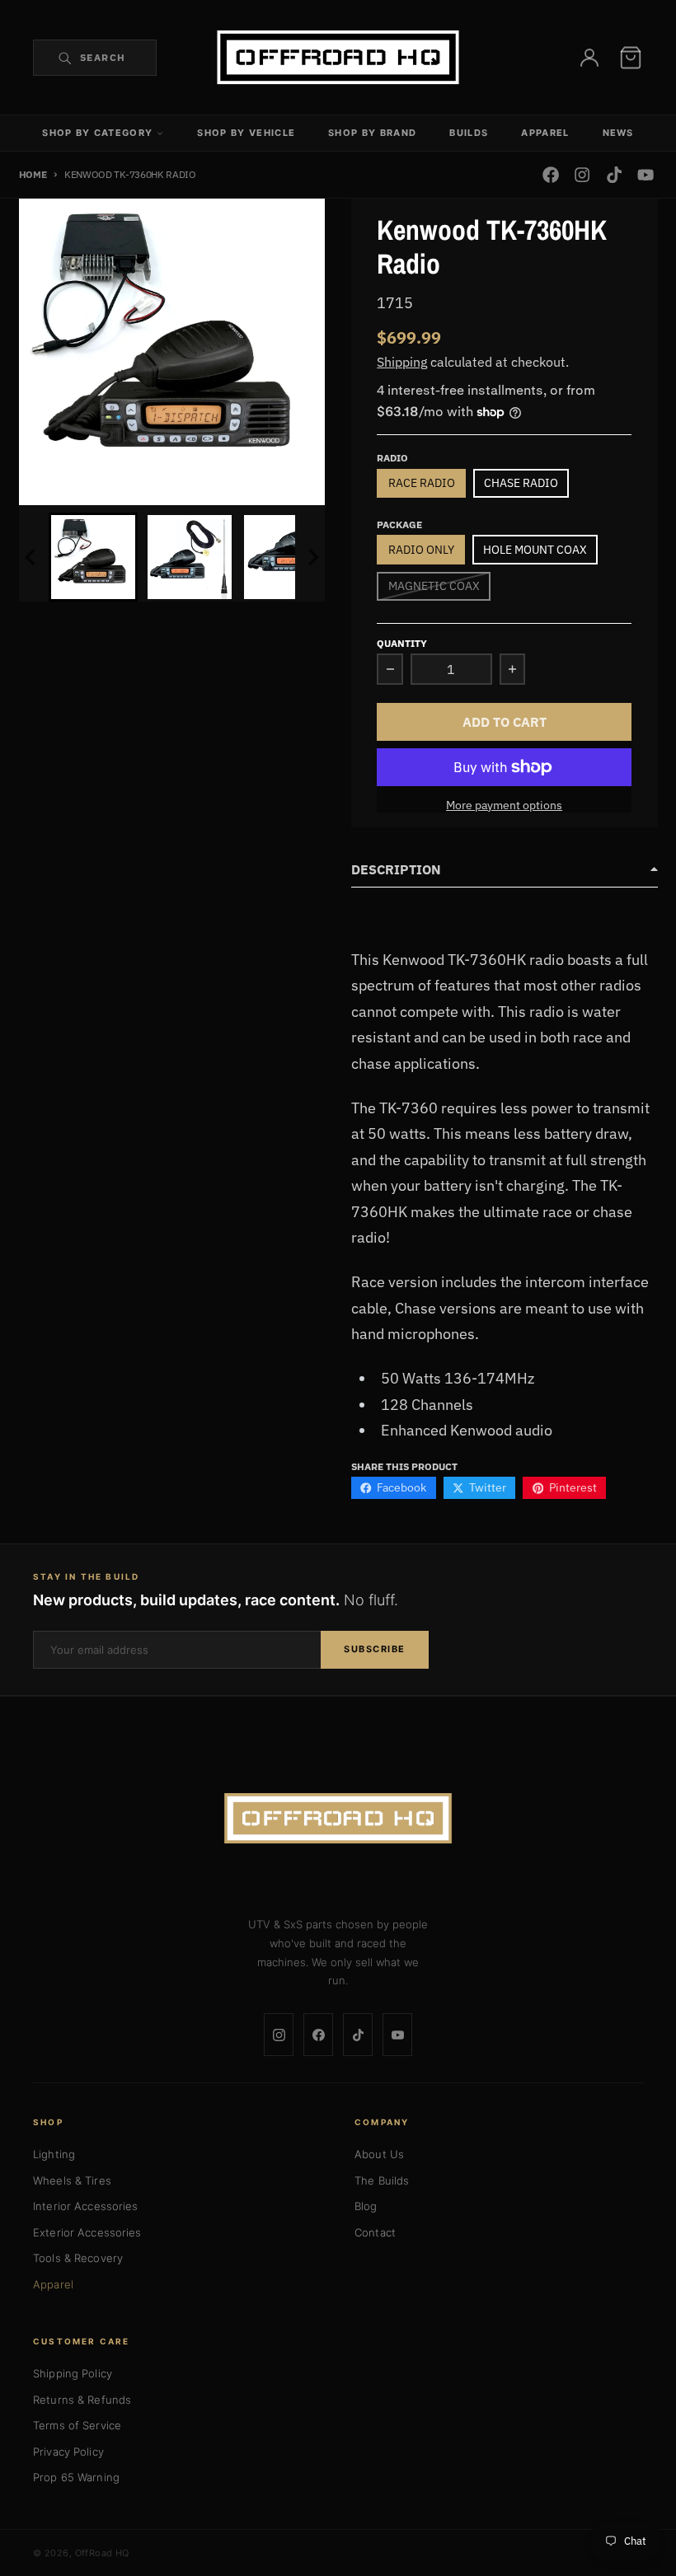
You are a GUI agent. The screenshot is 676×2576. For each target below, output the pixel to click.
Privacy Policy (68, 2452)
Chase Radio (521, 483)
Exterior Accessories (87, 2232)
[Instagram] (279, 2035)
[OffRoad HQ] (338, 1819)
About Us (379, 2154)
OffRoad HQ (102, 2553)
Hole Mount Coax (535, 550)
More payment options (504, 805)
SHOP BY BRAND (372, 133)
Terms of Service (77, 2425)
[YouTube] (397, 2035)
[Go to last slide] (32, 557)
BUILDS (469, 133)
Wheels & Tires (72, 2180)
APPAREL (545, 133)
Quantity (402, 643)
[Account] (589, 58)
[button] (93, 557)
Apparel (53, 2284)
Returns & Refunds (82, 2400)
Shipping (402, 362)
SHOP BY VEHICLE (246, 133)
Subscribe (375, 1649)
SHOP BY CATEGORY (97, 133)
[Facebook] (318, 2035)
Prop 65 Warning (76, 2477)
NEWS (618, 133)
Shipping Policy (73, 2373)
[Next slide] (312, 557)
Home (33, 174)
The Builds (382, 2180)
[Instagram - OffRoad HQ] (582, 175)
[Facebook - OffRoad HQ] (551, 175)
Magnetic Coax (434, 586)
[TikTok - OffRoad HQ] (614, 175)
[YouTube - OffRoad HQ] (645, 175)
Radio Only (421, 550)
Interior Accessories (86, 2206)
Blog (366, 2206)
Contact (375, 2232)
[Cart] (631, 58)
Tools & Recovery (78, 2258)
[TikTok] (358, 2035)
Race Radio (422, 483)
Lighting (54, 2154)
